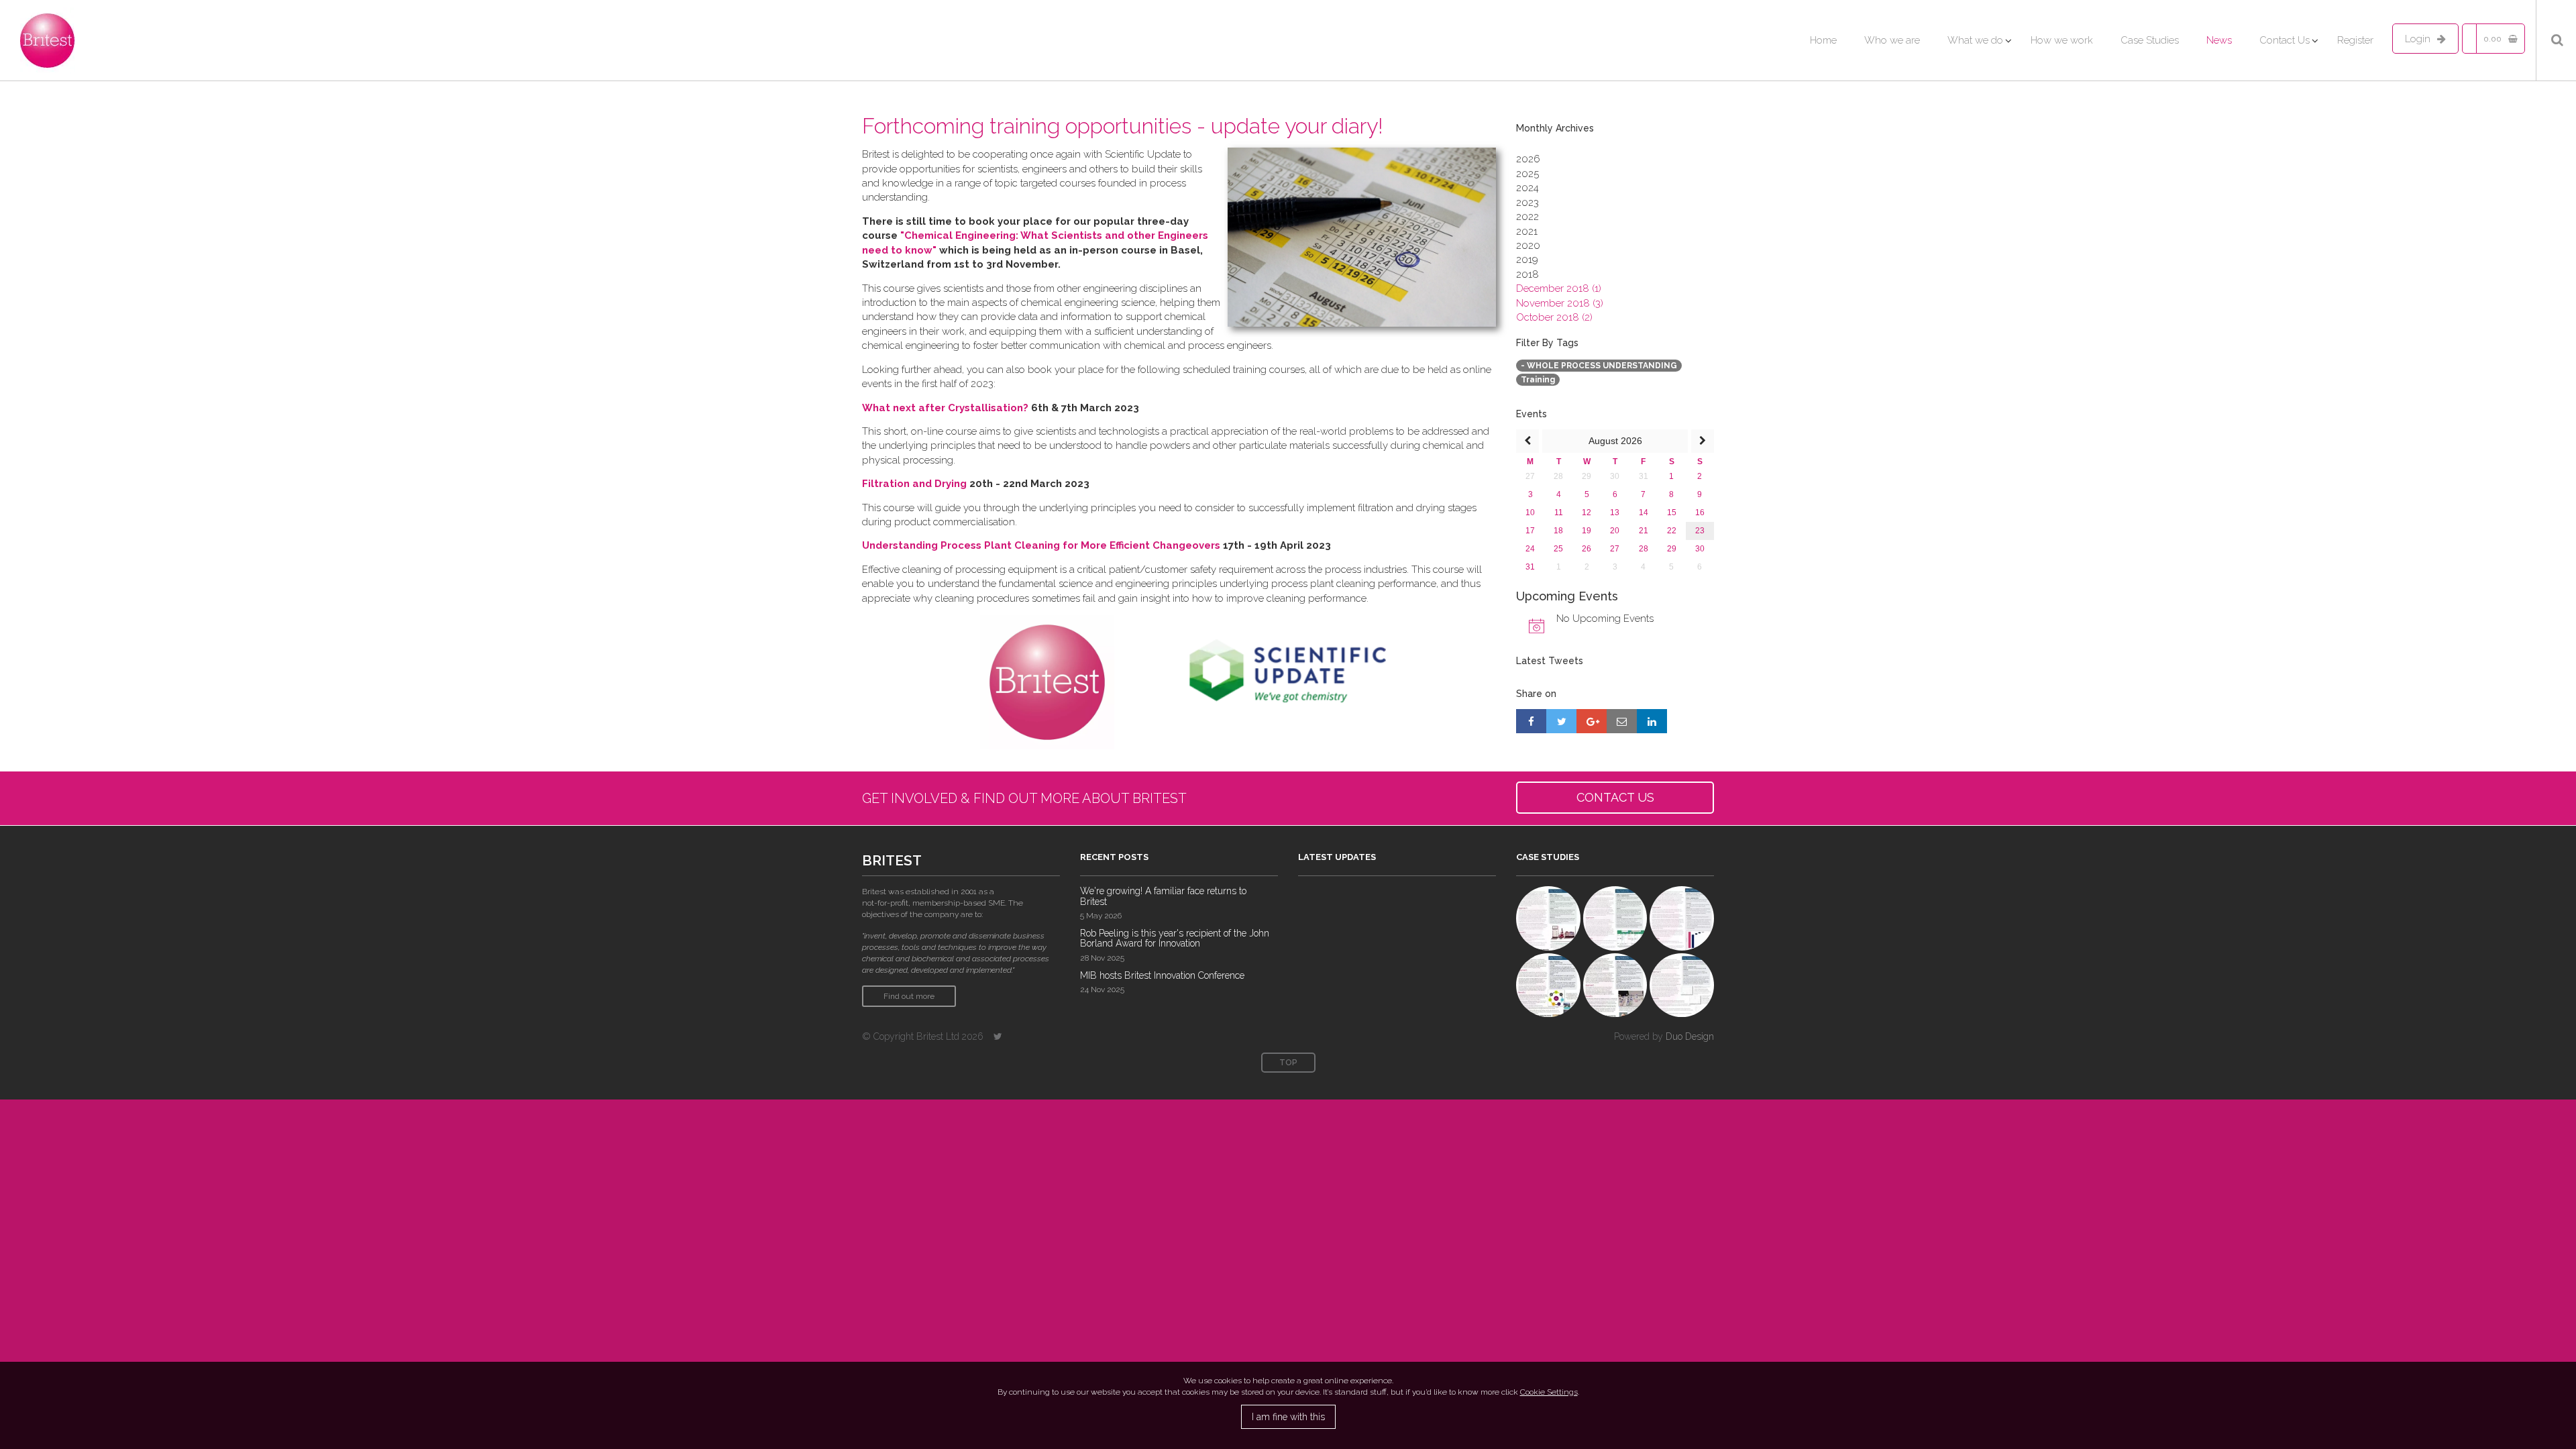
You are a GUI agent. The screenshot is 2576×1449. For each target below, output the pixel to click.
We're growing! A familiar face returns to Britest (1163, 896)
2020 (1528, 246)
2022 (1527, 217)
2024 (1527, 188)
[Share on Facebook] (1531, 721)
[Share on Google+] (1592, 721)
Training (1538, 380)
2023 (1527, 203)
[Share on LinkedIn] (1652, 721)
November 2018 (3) (1560, 303)
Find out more (909, 996)
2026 (1528, 159)
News (2219, 40)
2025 (1527, 174)
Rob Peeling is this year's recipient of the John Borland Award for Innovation (1175, 938)
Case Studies (2150, 40)
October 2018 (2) (1554, 317)
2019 (1527, 260)
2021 (1527, 231)
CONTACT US (1615, 797)
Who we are (1892, 40)
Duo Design (1690, 1036)
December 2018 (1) (1559, 288)
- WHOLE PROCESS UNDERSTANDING (1599, 366)
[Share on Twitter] (1561, 721)
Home (1823, 40)
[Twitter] (998, 1036)
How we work (2062, 40)
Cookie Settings (1549, 1392)
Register (2355, 40)
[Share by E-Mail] (1622, 721)
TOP (1288, 1063)
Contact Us (2285, 40)
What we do (1975, 40)
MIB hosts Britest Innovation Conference (1162, 975)
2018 (1527, 274)
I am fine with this (1288, 1417)
